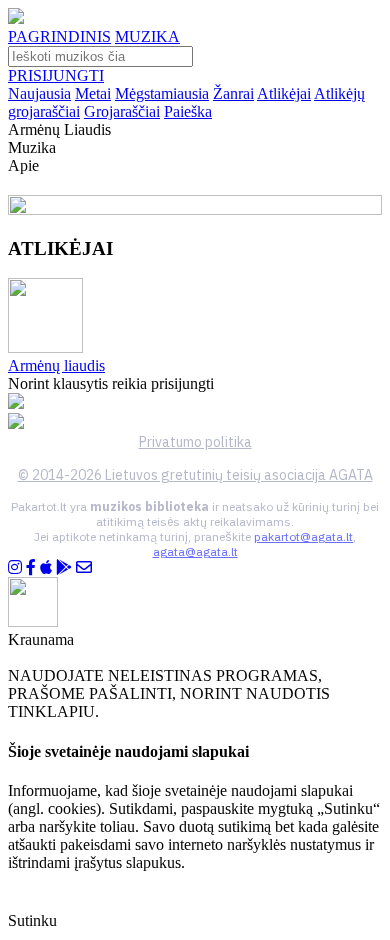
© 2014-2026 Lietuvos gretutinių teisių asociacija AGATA (195, 475)
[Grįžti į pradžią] (16, 18)
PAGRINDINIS (59, 36)
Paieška (188, 111)
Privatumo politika (195, 442)
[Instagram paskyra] (15, 567)
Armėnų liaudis (56, 365)
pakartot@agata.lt (303, 536)
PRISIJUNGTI (56, 75)
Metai (93, 93)
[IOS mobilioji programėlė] (46, 567)
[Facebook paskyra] (31, 567)
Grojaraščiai (122, 111)
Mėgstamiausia (162, 93)
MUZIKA (147, 36)
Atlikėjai (284, 93)
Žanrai (233, 93)
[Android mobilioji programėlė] (64, 567)
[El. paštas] (84, 567)
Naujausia (39, 93)
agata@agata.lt (195, 551)
